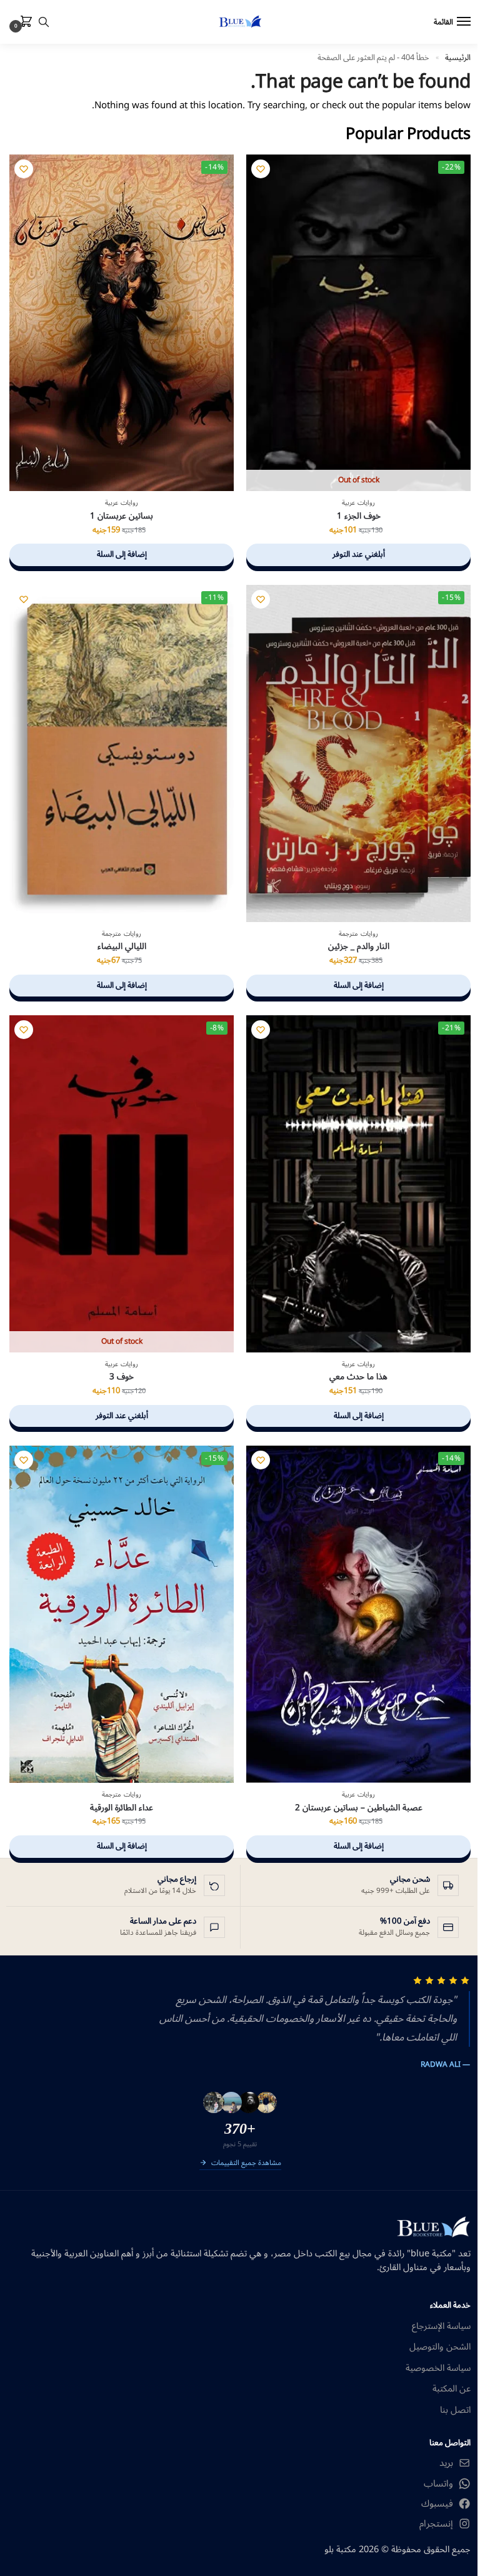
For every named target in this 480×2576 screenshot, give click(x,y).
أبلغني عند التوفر (359, 554)
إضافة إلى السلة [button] (122, 554)
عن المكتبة (452, 2389)
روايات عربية (358, 503)
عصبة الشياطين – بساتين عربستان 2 (359, 1808)
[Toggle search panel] (44, 22)
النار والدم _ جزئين (359, 946)
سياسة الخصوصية (438, 2368)
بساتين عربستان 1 (122, 516)
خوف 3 (122, 1377)
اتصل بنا (455, 2410)
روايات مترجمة (358, 934)
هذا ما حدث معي (358, 1377)
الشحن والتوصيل (440, 2347)
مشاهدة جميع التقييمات (246, 2164)
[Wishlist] (261, 169)
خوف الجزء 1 (359, 516)
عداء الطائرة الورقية (122, 1808)
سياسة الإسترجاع (441, 2326)
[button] (24, 23)
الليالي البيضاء (122, 946)
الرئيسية (458, 57)
